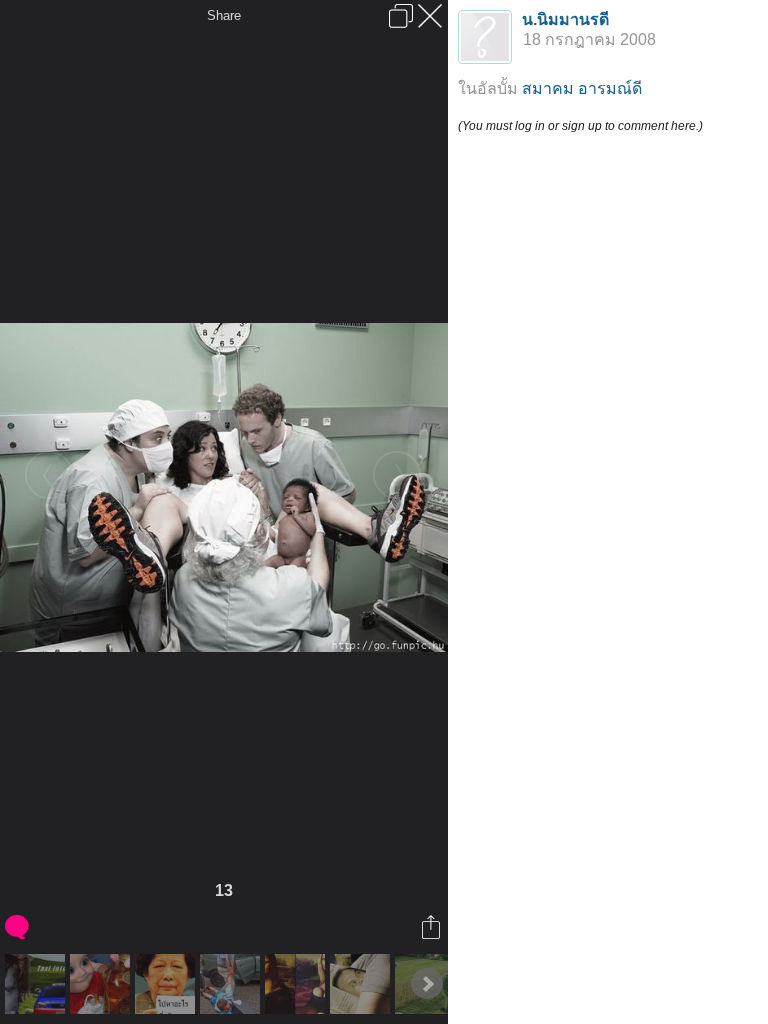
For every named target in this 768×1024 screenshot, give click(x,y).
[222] (362, 984)
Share (224, 15)
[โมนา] (297, 984)
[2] (37, 984)
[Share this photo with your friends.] (432, 927)
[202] (232, 984)
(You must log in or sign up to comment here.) (580, 126)
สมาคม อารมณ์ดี (582, 88)
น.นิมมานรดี (565, 19)
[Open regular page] (401, 16)
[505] (167, 984)
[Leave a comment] (18, 927)
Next (427, 984)
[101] (102, 984)
